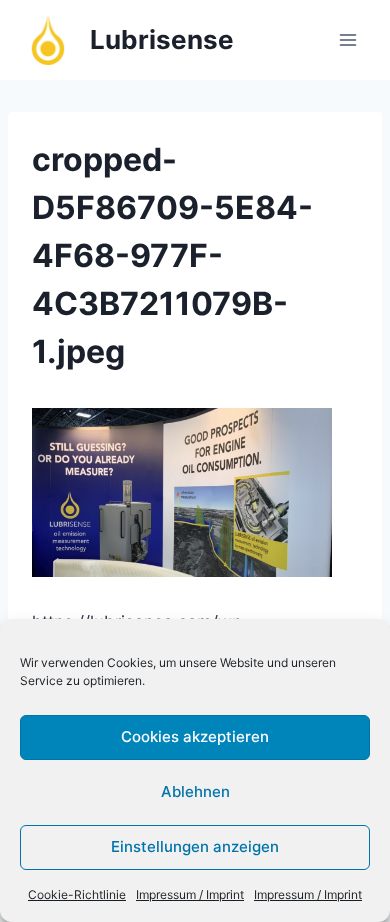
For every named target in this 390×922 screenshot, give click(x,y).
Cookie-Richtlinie (77, 894)
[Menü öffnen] (347, 39)
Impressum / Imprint (190, 894)
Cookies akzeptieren (195, 736)
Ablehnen (195, 791)
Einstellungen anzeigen (195, 846)
